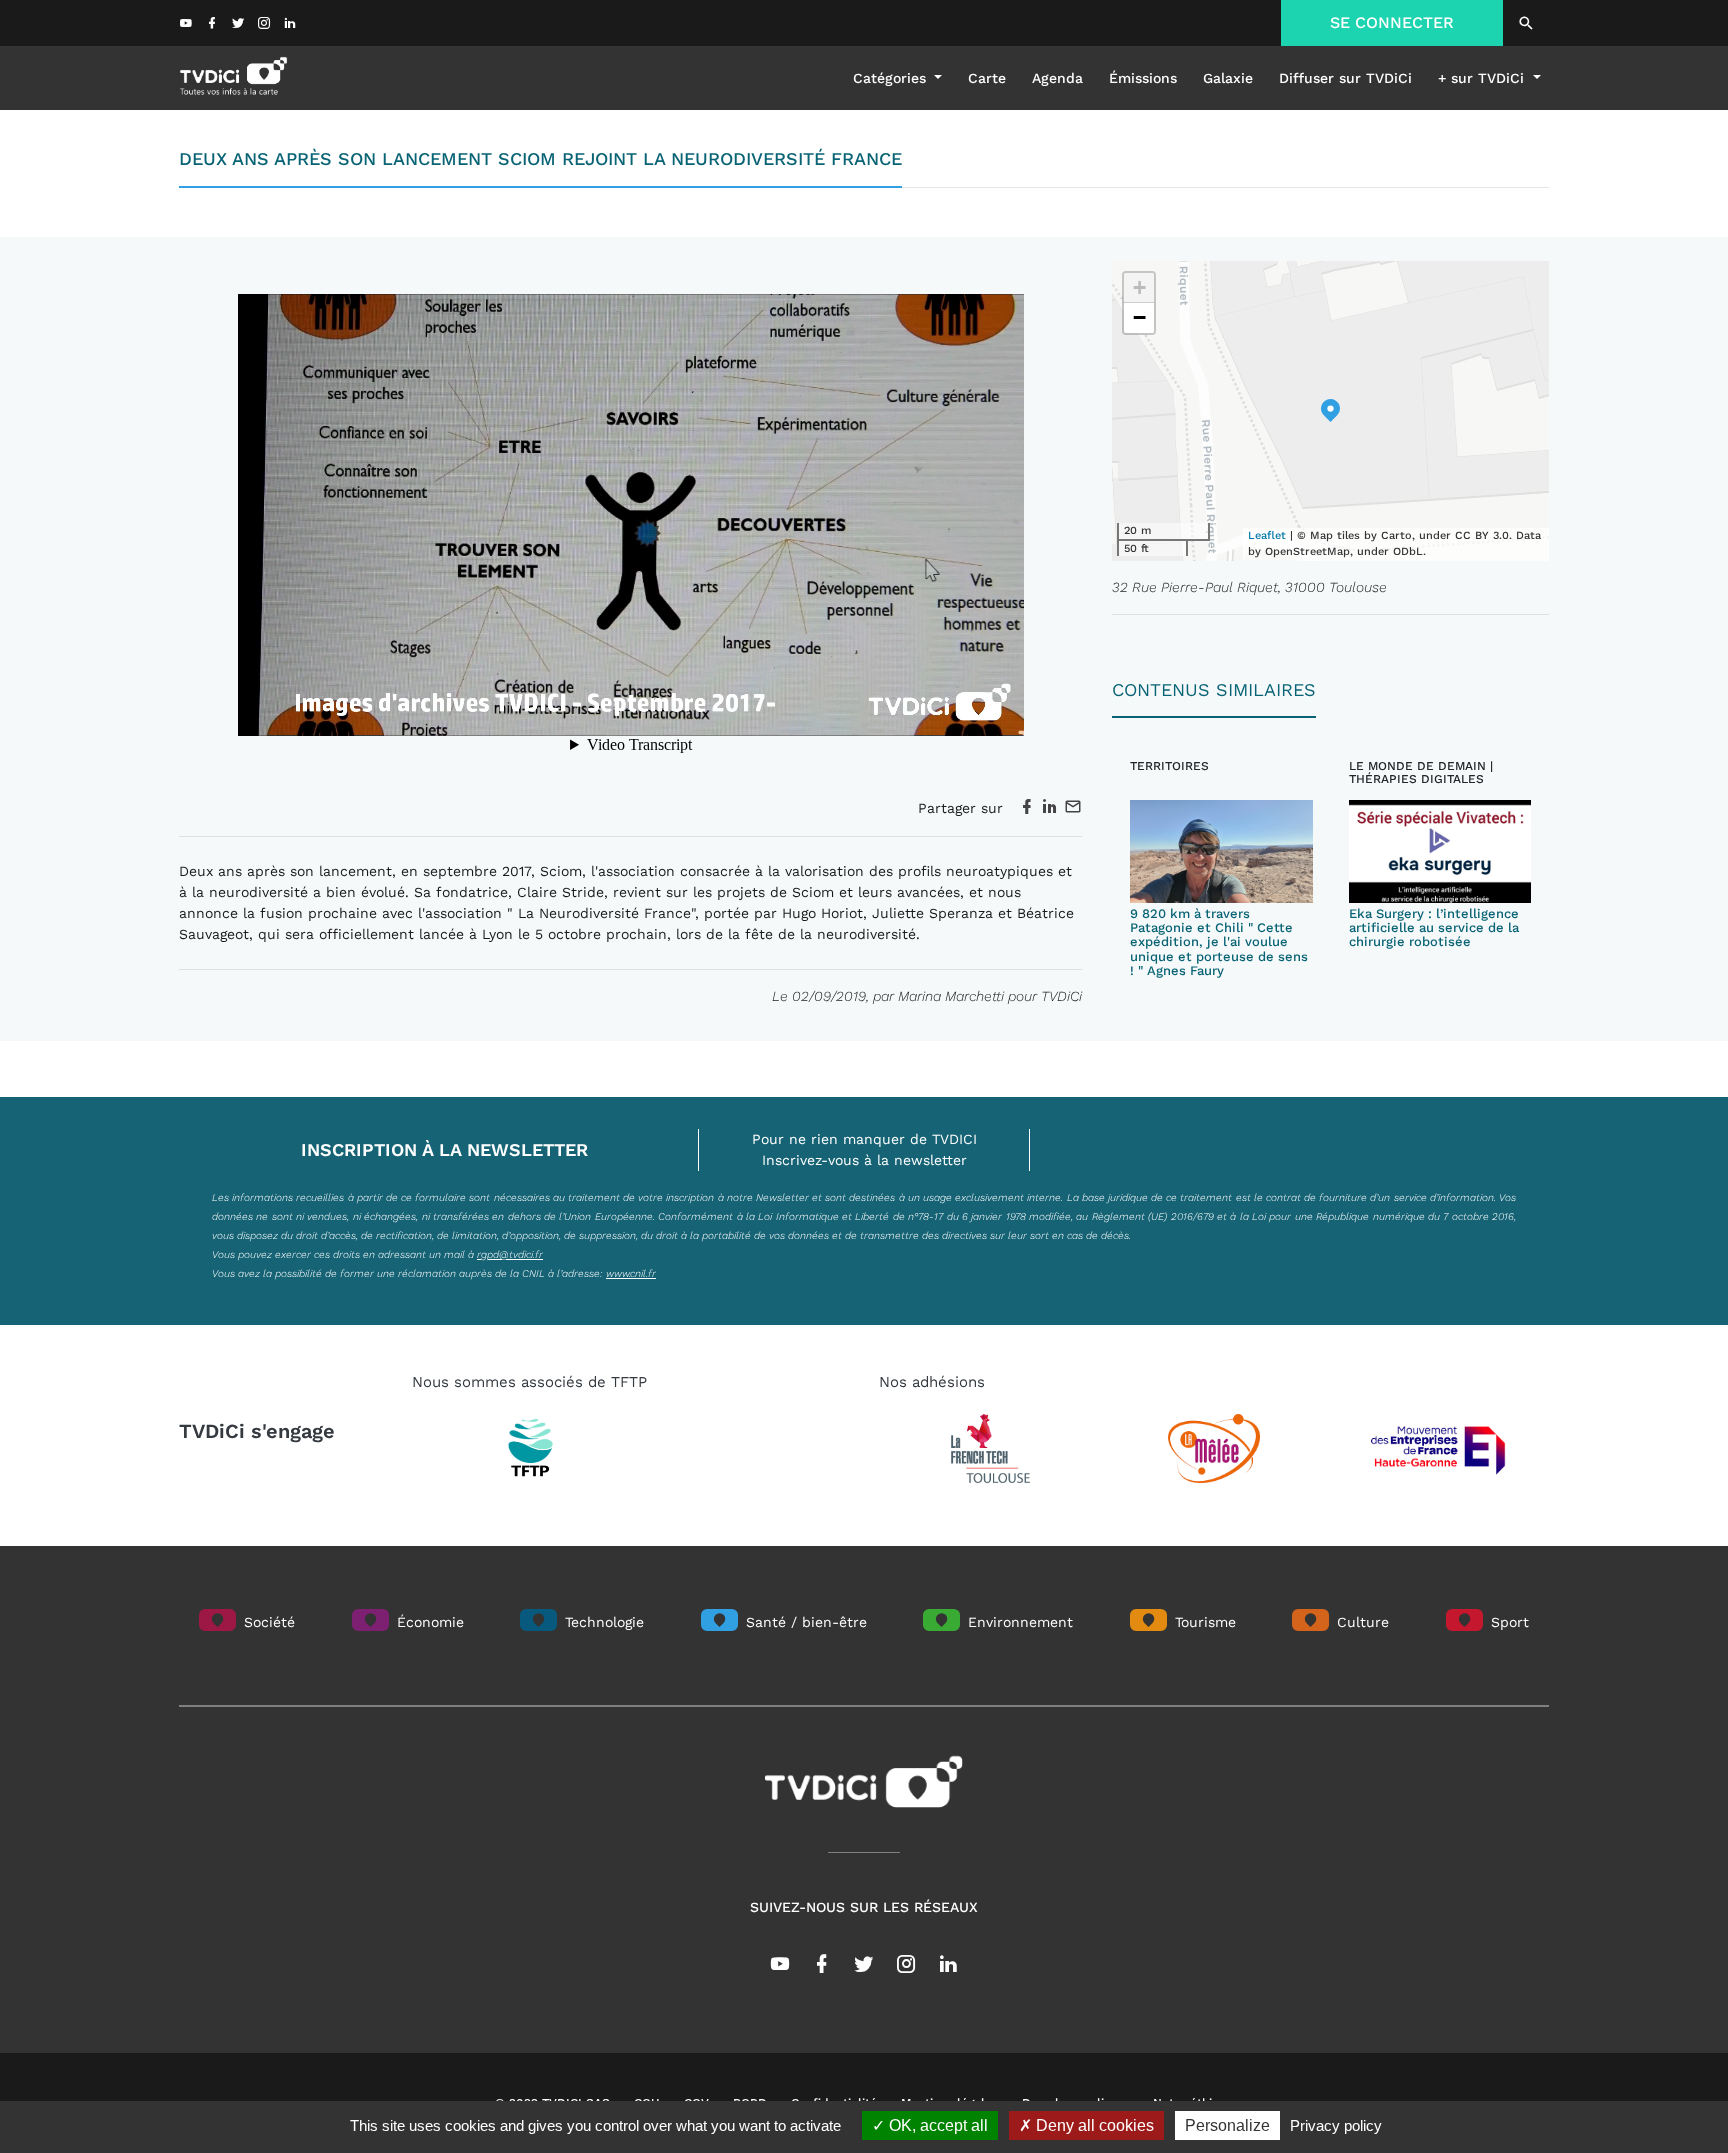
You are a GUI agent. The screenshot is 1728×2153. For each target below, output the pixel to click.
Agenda (1057, 78)
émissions (1143, 78)
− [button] (1139, 317)
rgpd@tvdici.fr (510, 1254)
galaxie (1228, 78)
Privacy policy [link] (1336, 2125)
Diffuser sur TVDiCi (1345, 78)
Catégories (892, 78)
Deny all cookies (1093, 2125)
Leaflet (1267, 535)
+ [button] (1139, 287)
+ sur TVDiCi (1483, 78)
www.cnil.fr (631, 1273)
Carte (987, 78)
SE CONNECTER (1392, 22)
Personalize (1227, 2125)
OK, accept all (936, 2125)
